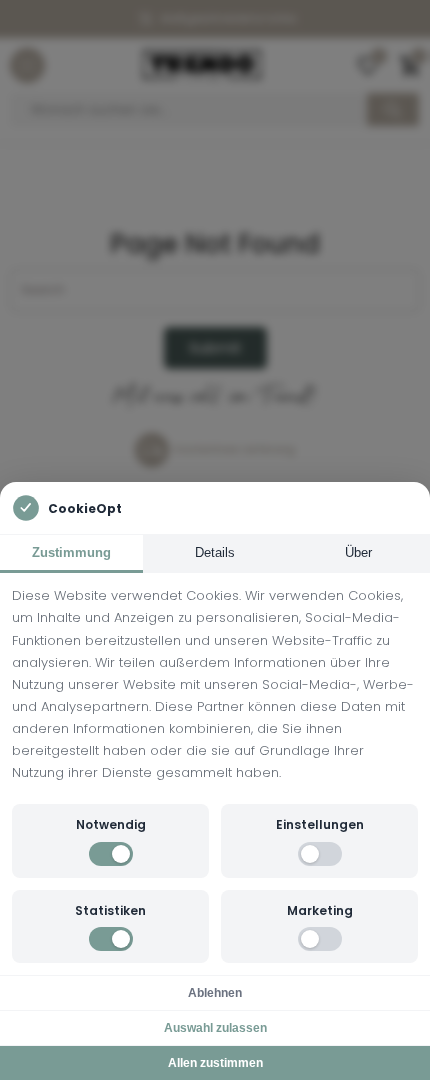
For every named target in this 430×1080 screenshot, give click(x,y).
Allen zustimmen (215, 1063)
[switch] (111, 854)
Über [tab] (358, 552)
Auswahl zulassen (215, 1028)
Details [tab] (215, 552)
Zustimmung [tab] (71, 552)
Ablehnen (215, 993)
